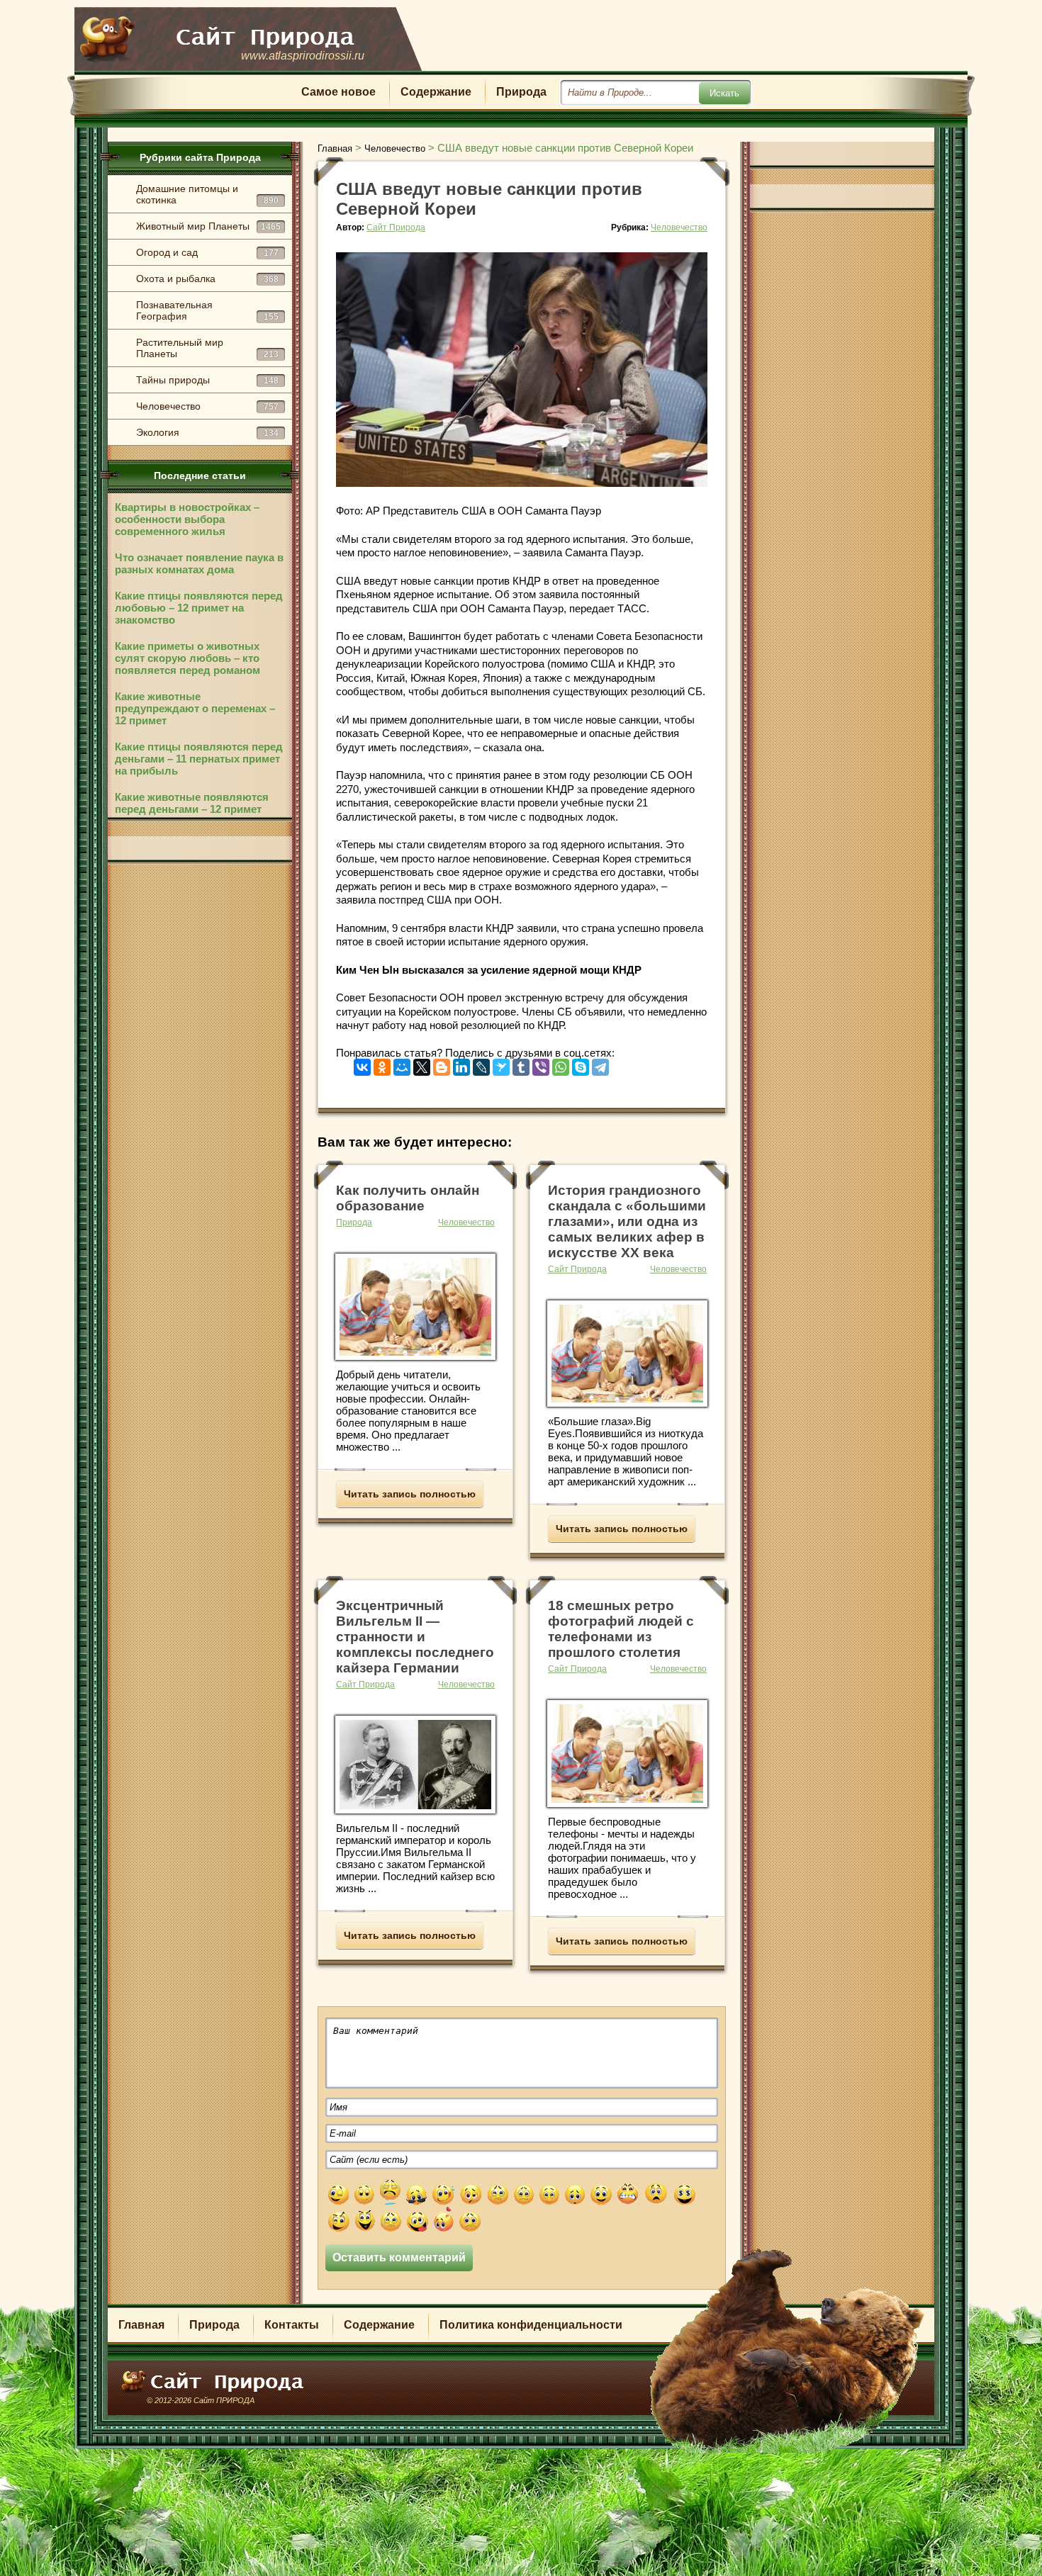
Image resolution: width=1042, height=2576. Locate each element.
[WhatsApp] (561, 1064)
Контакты (292, 2325)
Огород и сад (207, 252)
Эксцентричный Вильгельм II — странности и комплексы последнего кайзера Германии (415, 1637)
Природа (521, 92)
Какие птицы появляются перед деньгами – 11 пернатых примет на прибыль (199, 759)
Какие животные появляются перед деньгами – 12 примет (192, 803)
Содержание (436, 92)
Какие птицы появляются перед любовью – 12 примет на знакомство (199, 608)
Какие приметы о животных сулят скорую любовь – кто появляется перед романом (187, 658)
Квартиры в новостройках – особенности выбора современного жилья (187, 519)
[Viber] (541, 1064)
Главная (141, 2325)
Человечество (207, 406)
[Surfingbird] (501, 1064)
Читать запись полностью (410, 1494)
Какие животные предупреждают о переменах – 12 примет (195, 708)
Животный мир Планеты (208, 226)
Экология (207, 432)
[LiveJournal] (481, 1064)
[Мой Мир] (402, 1064)
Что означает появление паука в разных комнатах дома (199, 563)
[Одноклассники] (382, 1064)
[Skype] (581, 1064)
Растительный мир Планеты (207, 348)
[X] (422, 1064)
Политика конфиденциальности (531, 2325)
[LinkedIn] (461, 1064)
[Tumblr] (521, 1064)
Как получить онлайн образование (408, 1198)
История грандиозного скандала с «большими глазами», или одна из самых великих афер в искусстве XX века (627, 1221)
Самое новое (338, 92)
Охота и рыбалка (207, 279)
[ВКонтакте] (362, 1064)
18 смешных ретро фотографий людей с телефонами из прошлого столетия (621, 1629)
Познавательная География (207, 310)
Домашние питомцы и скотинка (207, 194)
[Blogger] (442, 1064)
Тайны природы (207, 380)
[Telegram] (600, 1064)
